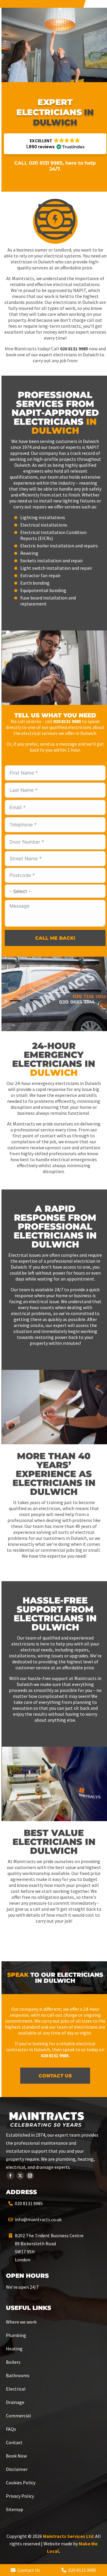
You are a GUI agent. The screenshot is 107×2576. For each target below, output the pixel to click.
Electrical (16, 2389)
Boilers (13, 2362)
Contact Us (28, 2570)
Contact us (55, 2076)
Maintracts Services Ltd (68, 2536)
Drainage (15, 2402)
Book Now (16, 2456)
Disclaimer (17, 2469)
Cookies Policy (21, 2483)
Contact (14, 2442)
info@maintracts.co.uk (38, 2219)
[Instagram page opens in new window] (30, 2176)
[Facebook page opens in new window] (10, 2176)
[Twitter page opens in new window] (20, 2176)
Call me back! (55, 938)
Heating (14, 2349)
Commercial (18, 2416)
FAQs (11, 2429)
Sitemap (15, 2509)
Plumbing (16, 2335)
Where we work (21, 2322)
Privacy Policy (20, 2496)
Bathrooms (18, 2375)
